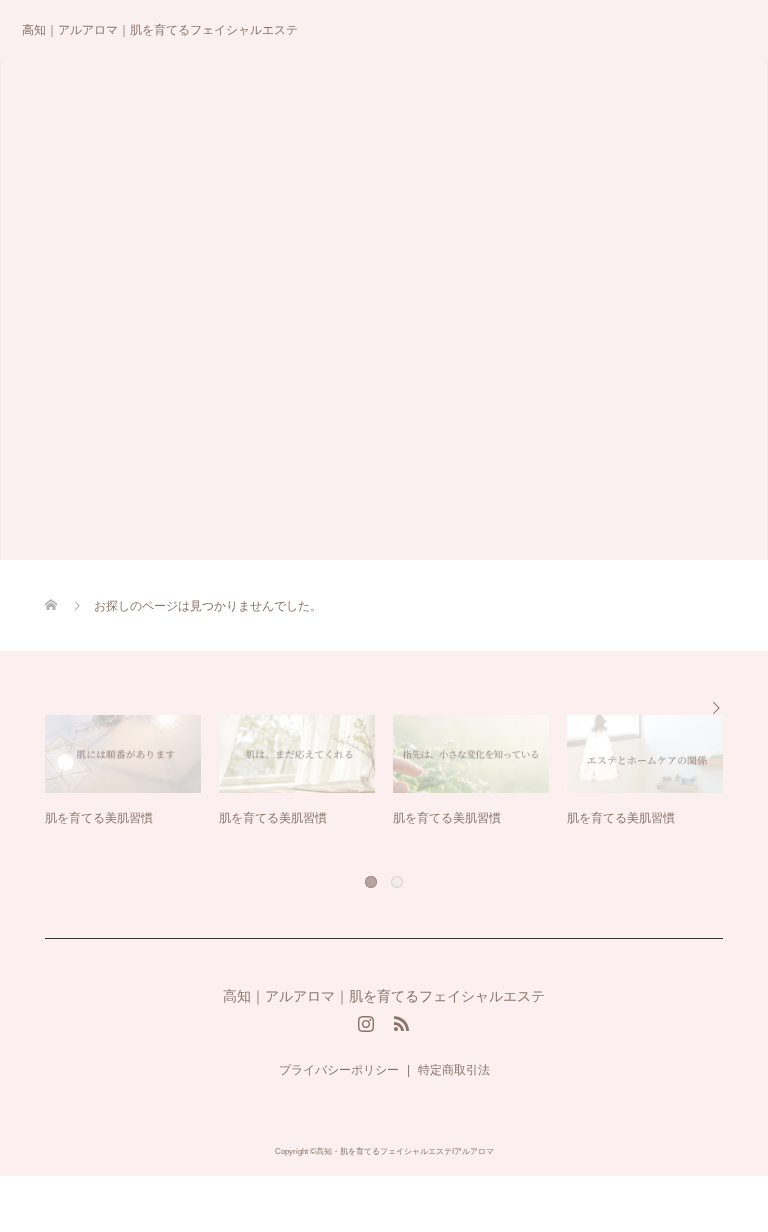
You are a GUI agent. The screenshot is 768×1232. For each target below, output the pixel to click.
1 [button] (370, 881)
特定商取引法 (454, 1070)
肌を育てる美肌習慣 (121, 818)
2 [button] (396, 881)
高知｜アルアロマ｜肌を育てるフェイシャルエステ (160, 30)
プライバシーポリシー (339, 1070)
